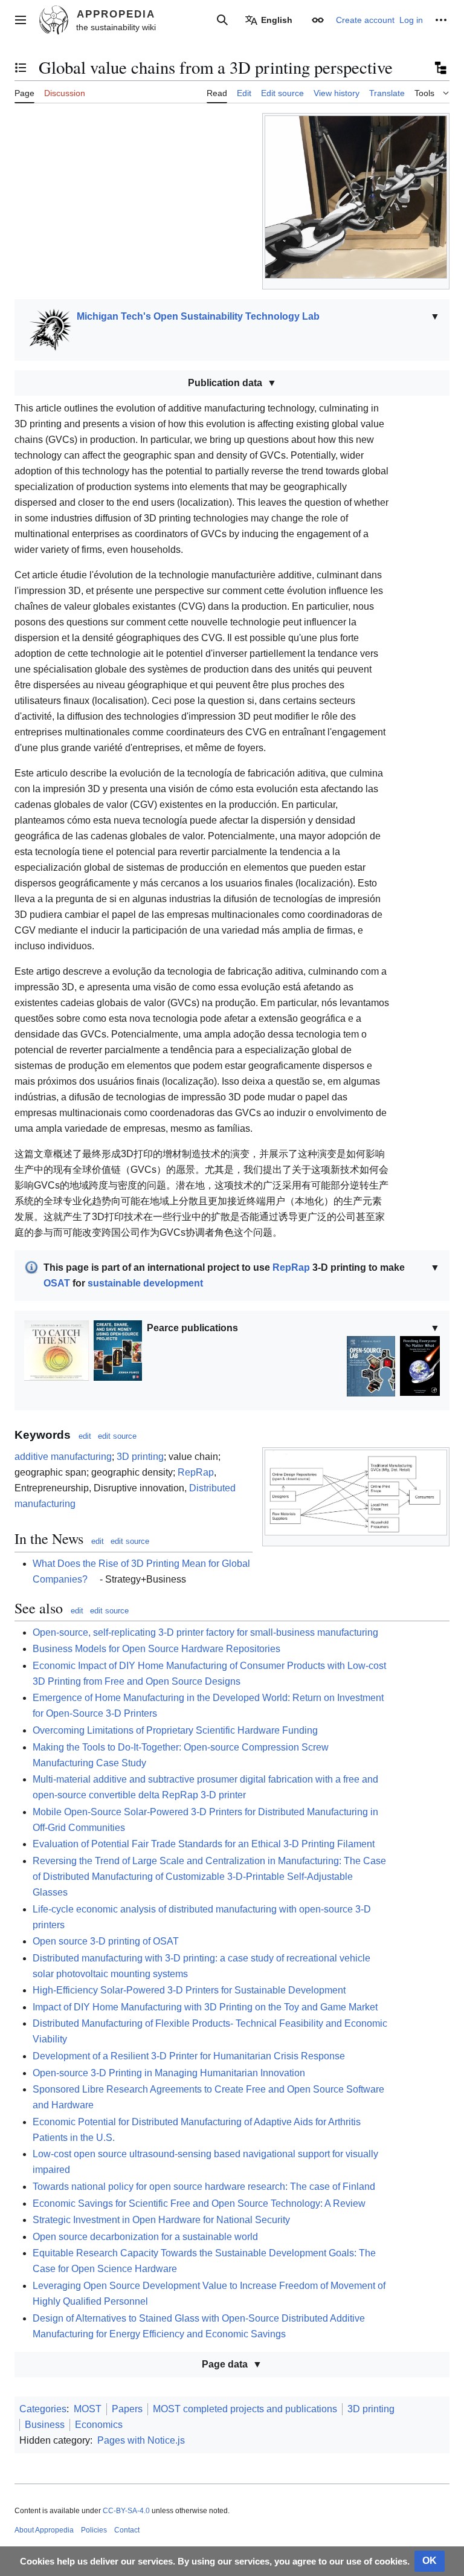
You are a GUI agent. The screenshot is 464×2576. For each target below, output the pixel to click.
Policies (94, 2530)
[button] (21, 20)
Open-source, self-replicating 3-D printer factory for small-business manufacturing (205, 1632)
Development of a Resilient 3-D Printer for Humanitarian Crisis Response (189, 2056)
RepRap (291, 1267)
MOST (88, 2409)
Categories (43, 2409)
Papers (127, 2409)
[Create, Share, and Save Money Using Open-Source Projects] (118, 1350)
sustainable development (145, 1283)
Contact (127, 2530)
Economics (99, 2425)
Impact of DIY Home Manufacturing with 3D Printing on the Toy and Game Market (205, 2007)
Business (45, 2425)
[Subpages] (440, 68)
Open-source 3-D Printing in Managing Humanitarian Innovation (169, 2073)
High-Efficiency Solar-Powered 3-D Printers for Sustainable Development (189, 1990)
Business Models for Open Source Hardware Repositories (156, 1649)
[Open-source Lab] (371, 1365)
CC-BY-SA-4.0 (126, 2511)
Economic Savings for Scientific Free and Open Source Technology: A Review (199, 2203)
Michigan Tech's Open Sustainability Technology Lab (198, 316)
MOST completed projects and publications (245, 2409)
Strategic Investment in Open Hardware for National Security (161, 2220)
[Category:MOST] (48, 329)
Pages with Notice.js (141, 2440)
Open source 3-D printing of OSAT (106, 1941)
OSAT (57, 1283)
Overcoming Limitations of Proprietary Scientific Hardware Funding (175, 1730)
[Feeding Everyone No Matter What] (420, 1365)
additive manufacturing (63, 1457)
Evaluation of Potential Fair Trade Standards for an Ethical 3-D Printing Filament (204, 1844)
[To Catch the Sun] (56, 1350)
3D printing (140, 1457)
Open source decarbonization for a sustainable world (145, 2237)
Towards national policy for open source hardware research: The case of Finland (204, 2187)
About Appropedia (44, 2530)
